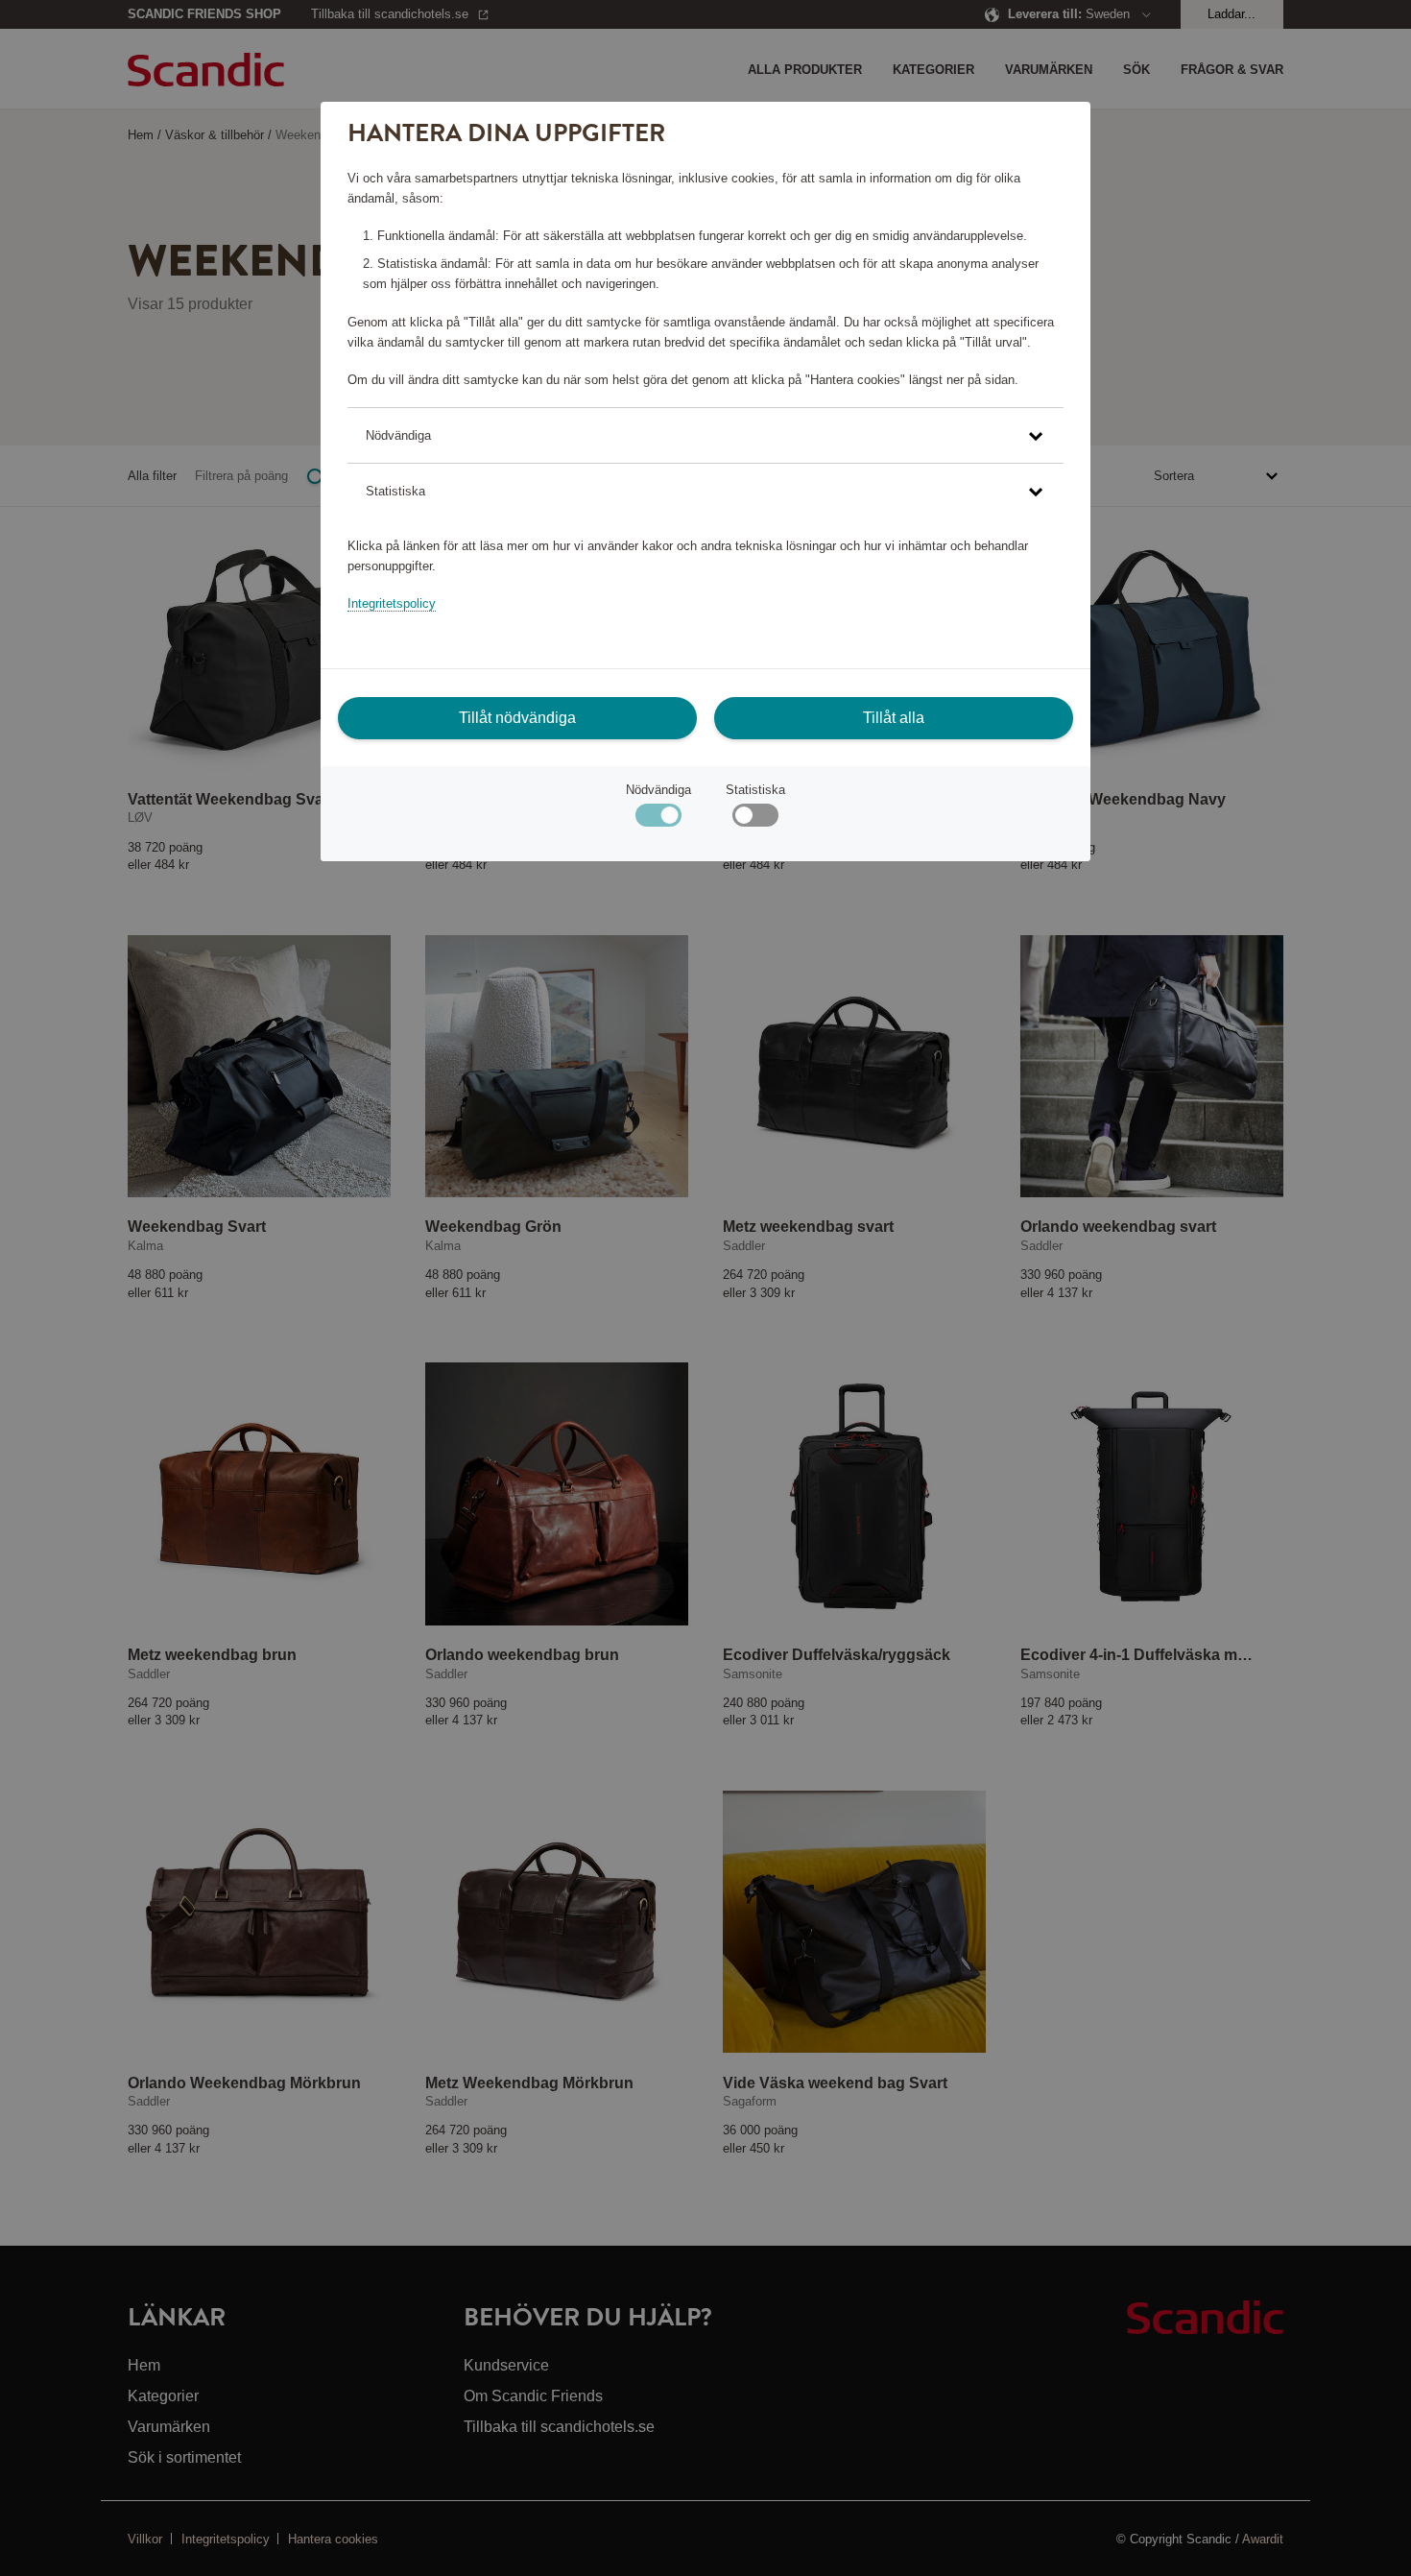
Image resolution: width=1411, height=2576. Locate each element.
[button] (705, 435)
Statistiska (755, 790)
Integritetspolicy (392, 603)
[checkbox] (755, 819)
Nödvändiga (658, 790)
